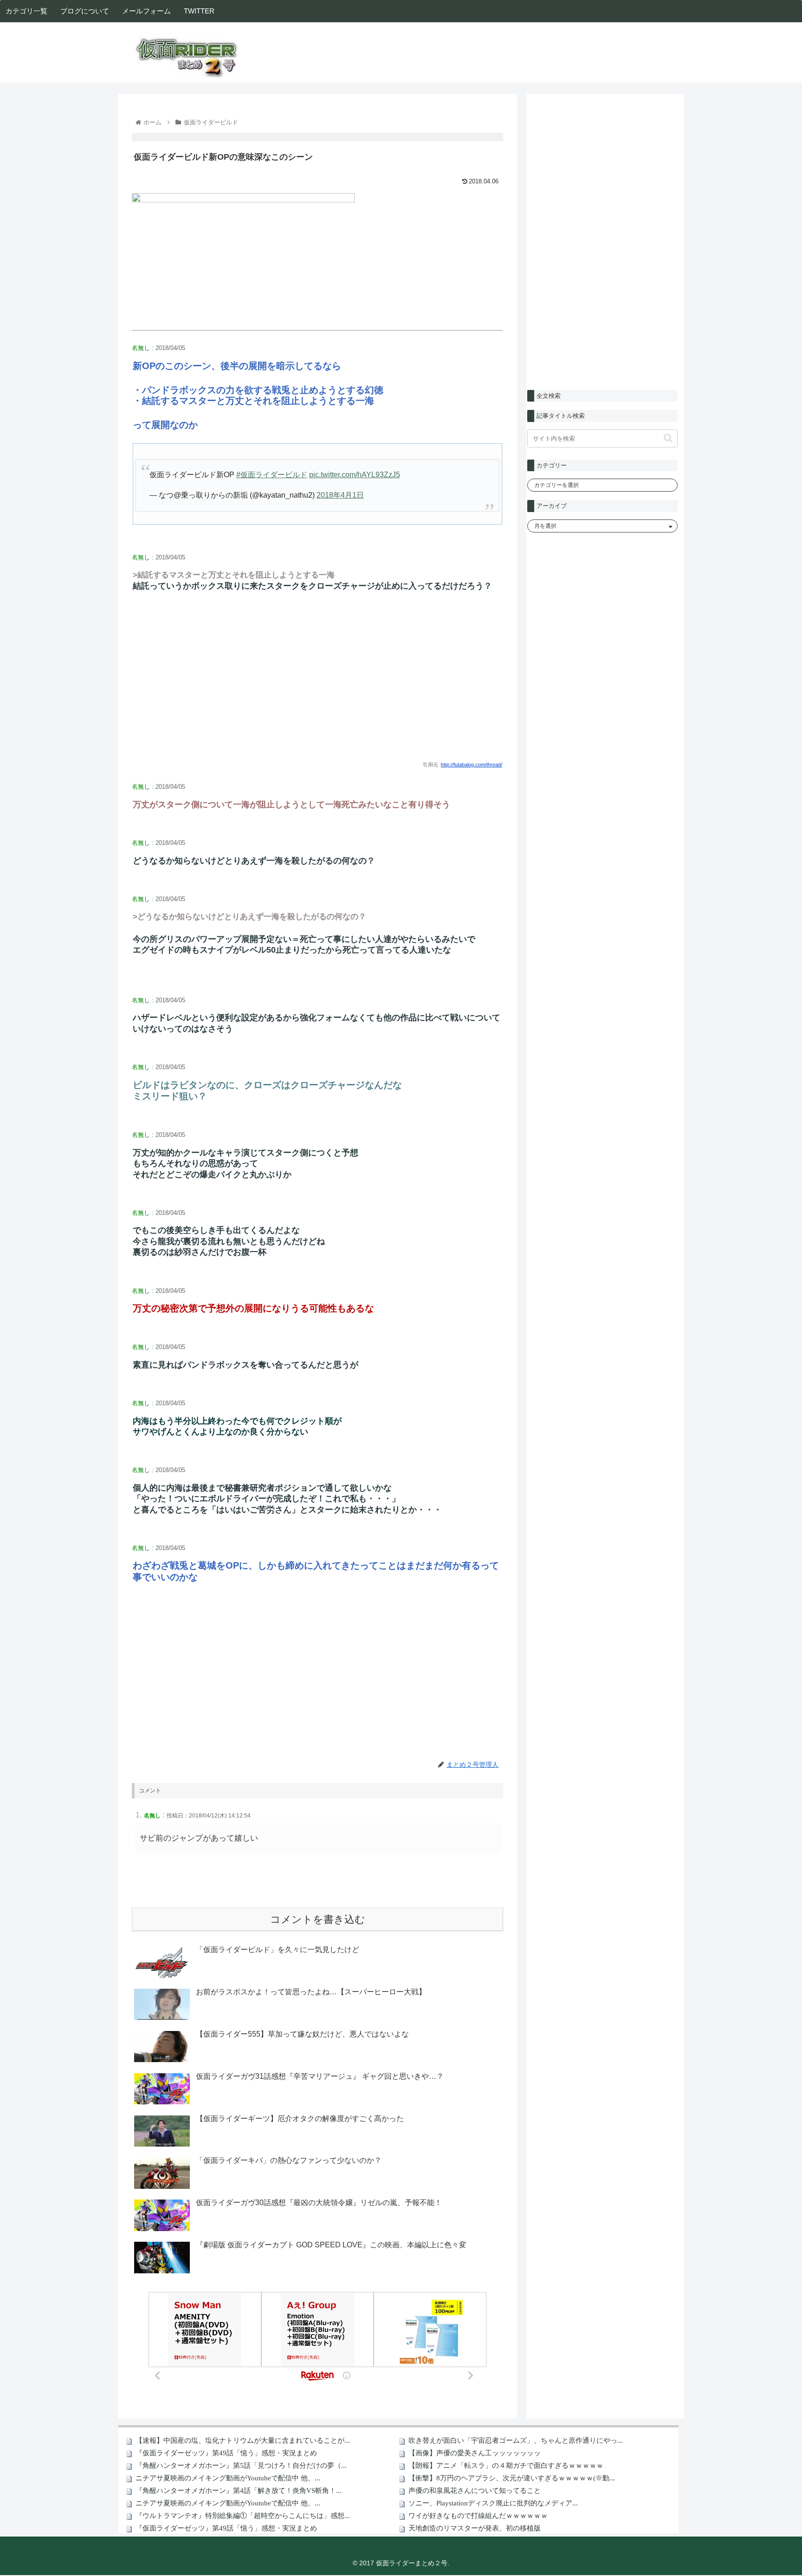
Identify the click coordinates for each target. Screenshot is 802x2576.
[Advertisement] (317, 684)
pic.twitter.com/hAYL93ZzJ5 (355, 475)
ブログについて (85, 11)
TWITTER (199, 11)
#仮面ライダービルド (272, 475)
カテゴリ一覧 (26, 11)
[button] (668, 438)
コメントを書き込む (318, 1919)
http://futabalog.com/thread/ (472, 765)
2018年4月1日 (340, 495)
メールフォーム (146, 11)
